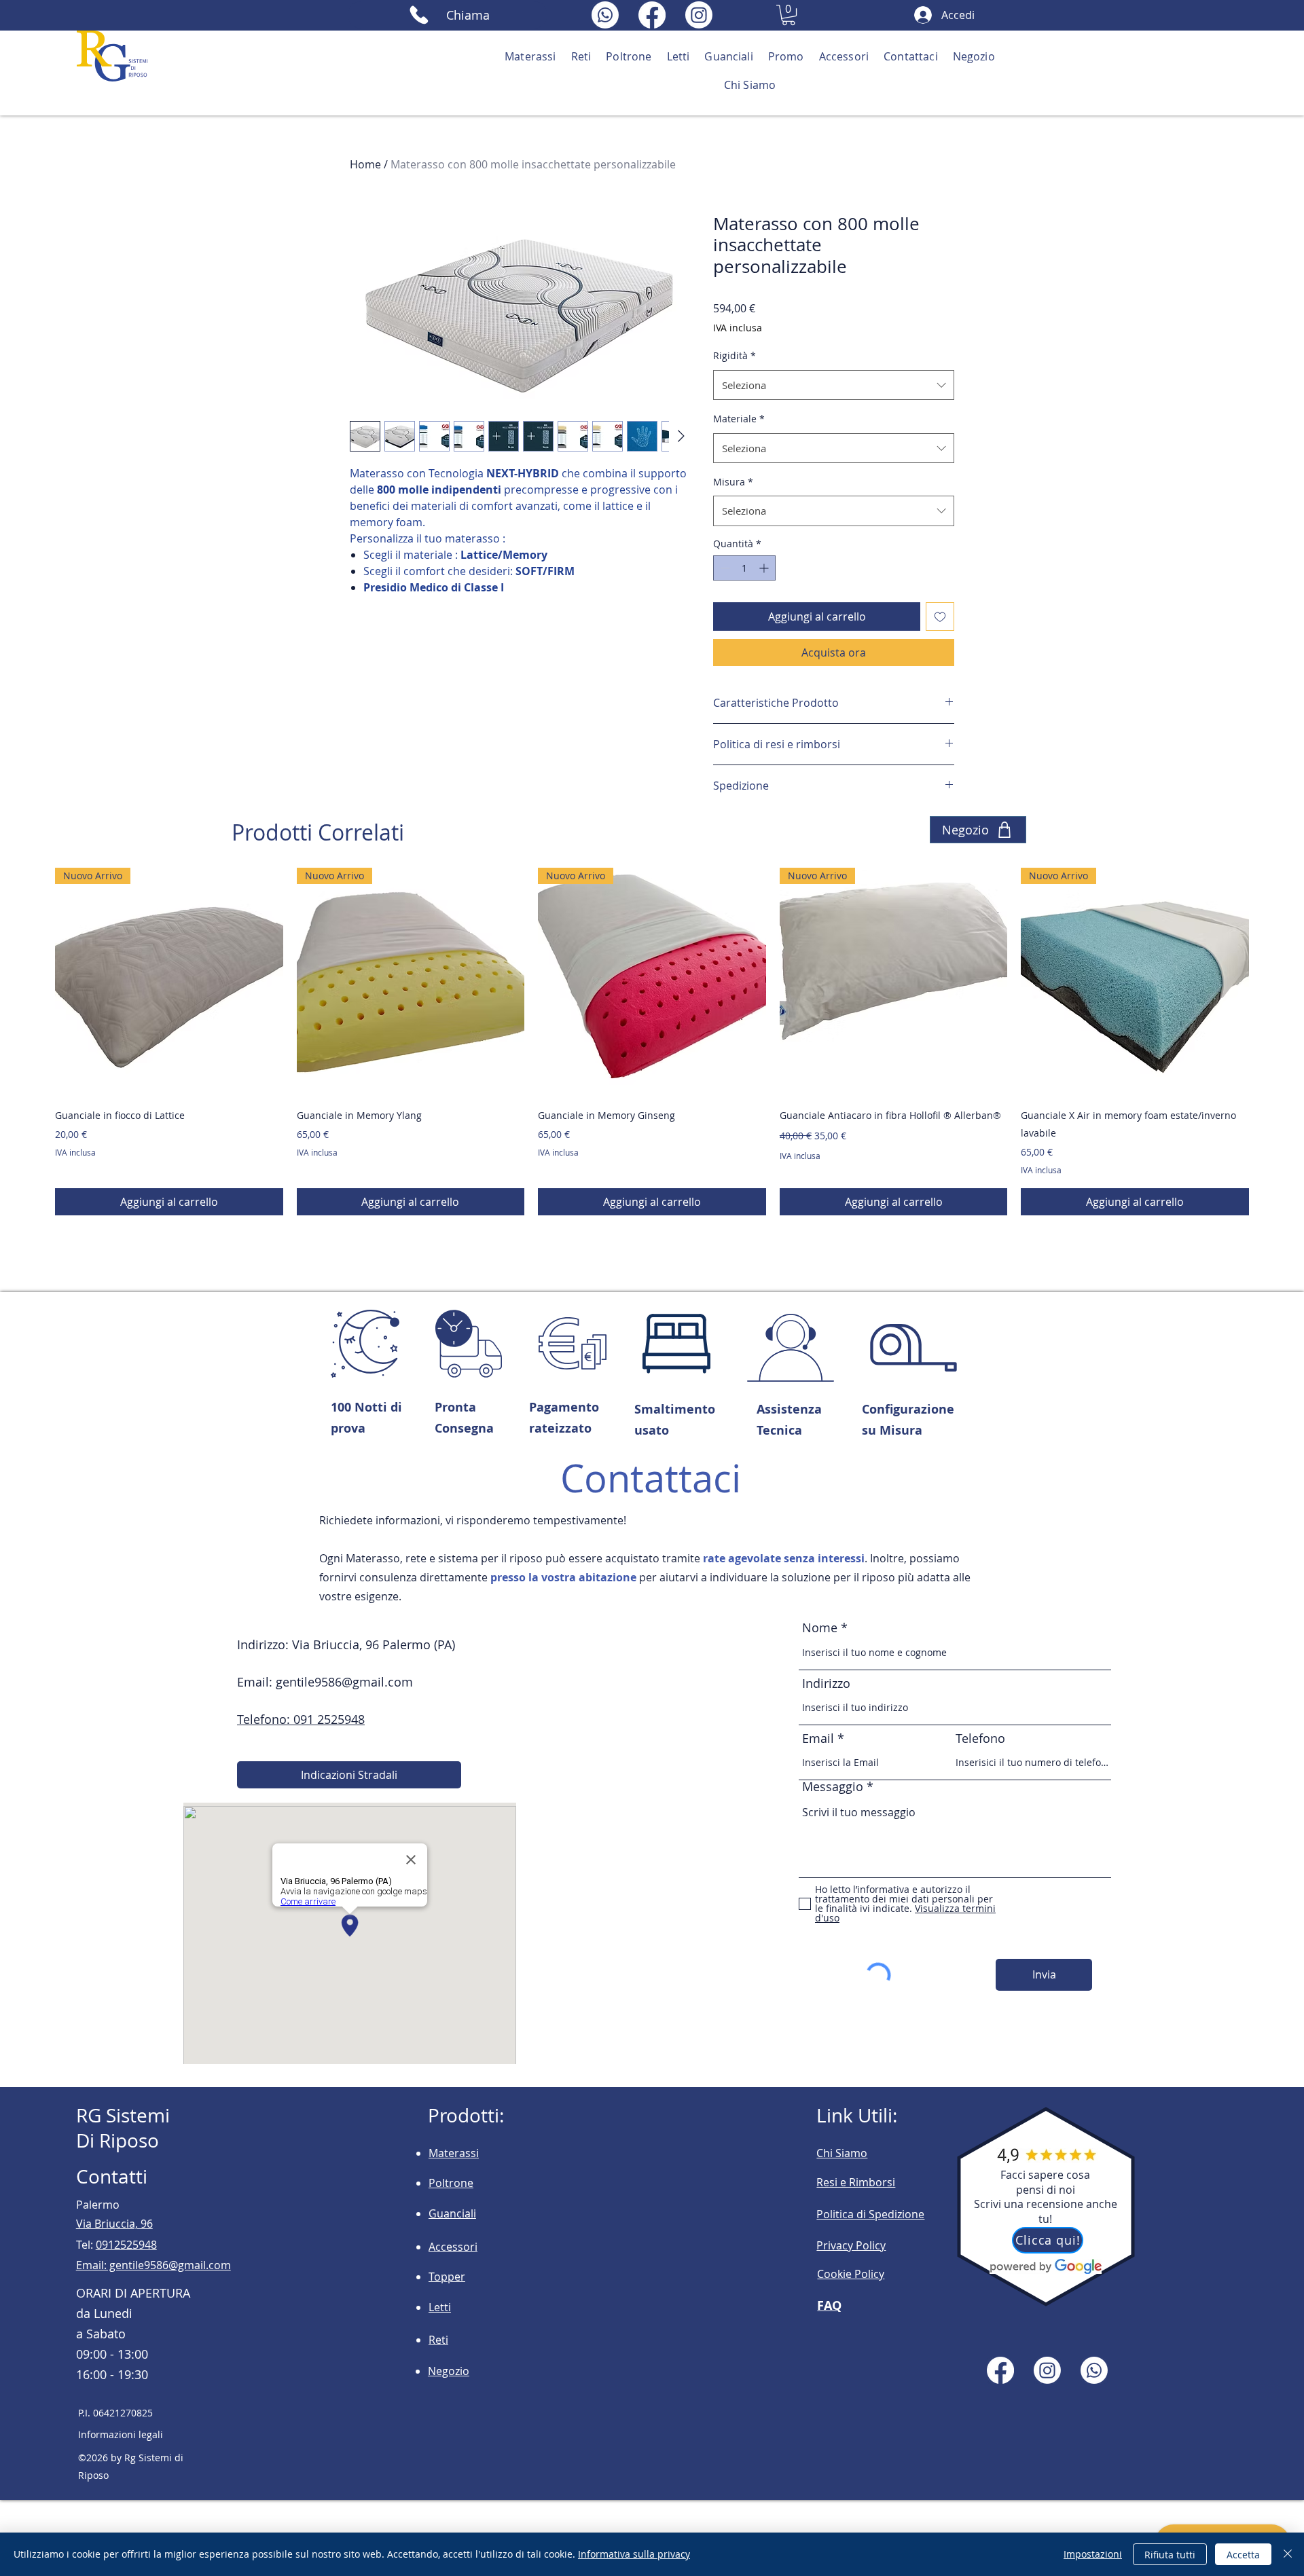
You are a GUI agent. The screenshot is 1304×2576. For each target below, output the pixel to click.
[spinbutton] (744, 568)
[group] (652, 1041)
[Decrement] (724, 568)
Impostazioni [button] (1093, 2554)
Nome (821, 1627)
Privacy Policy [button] (851, 2245)
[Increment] (765, 568)
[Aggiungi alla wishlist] (940, 617)
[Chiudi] (1288, 2554)
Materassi (454, 2153)
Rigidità (735, 355)
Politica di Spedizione (870, 2214)
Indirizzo (826, 1683)
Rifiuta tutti (1170, 2555)
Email (818, 1738)
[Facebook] (652, 15)
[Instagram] (699, 15)
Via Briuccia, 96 (114, 2224)
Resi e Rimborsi (856, 2182)
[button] (789, 15)
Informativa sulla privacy (634, 2554)
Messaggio (833, 1786)
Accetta (1243, 2555)
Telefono (980, 1738)
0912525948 (126, 2245)
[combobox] (834, 385)
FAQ (829, 2305)
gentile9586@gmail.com (344, 1682)
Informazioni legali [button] (121, 2434)
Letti (440, 2307)
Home (365, 164)
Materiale (739, 419)
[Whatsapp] (605, 15)
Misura (733, 482)
